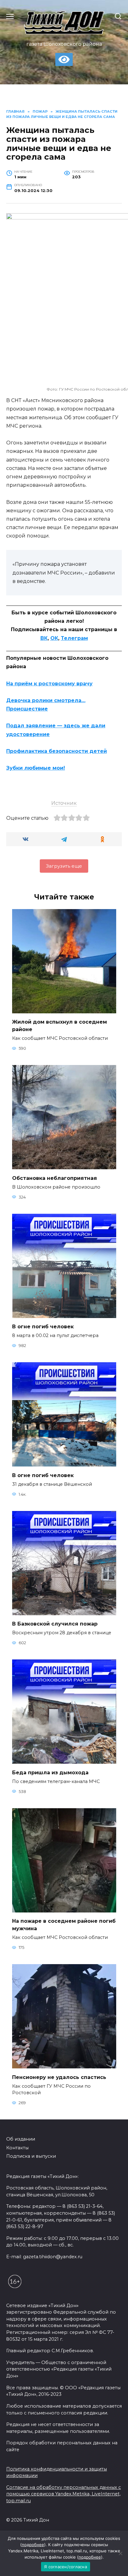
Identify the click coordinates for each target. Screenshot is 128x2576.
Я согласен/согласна (66, 2567)
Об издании (21, 2139)
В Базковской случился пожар (55, 1624)
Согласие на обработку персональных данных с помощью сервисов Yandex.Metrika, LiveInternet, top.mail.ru (64, 2494)
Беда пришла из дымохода (50, 1772)
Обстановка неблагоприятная (55, 1178)
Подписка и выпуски (31, 2156)
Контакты (17, 2148)
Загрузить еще (64, 866)
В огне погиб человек (43, 1327)
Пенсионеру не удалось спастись (59, 2077)
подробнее (33, 2545)
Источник (64, 803)
